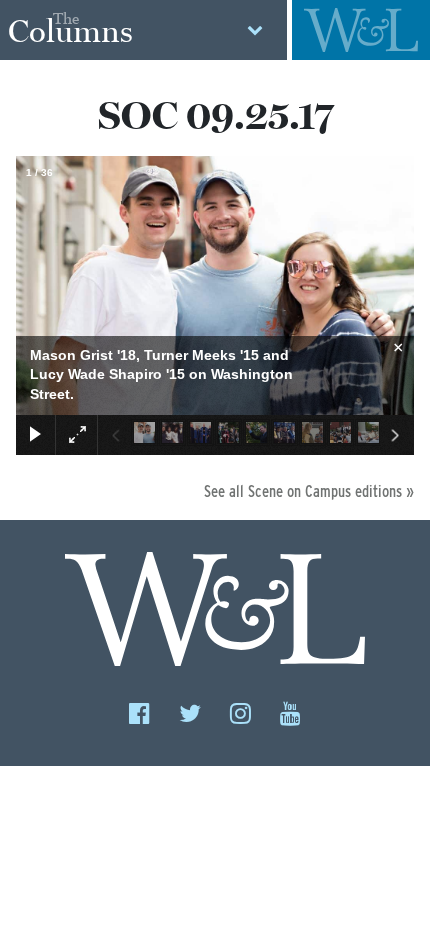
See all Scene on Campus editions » (309, 491)
